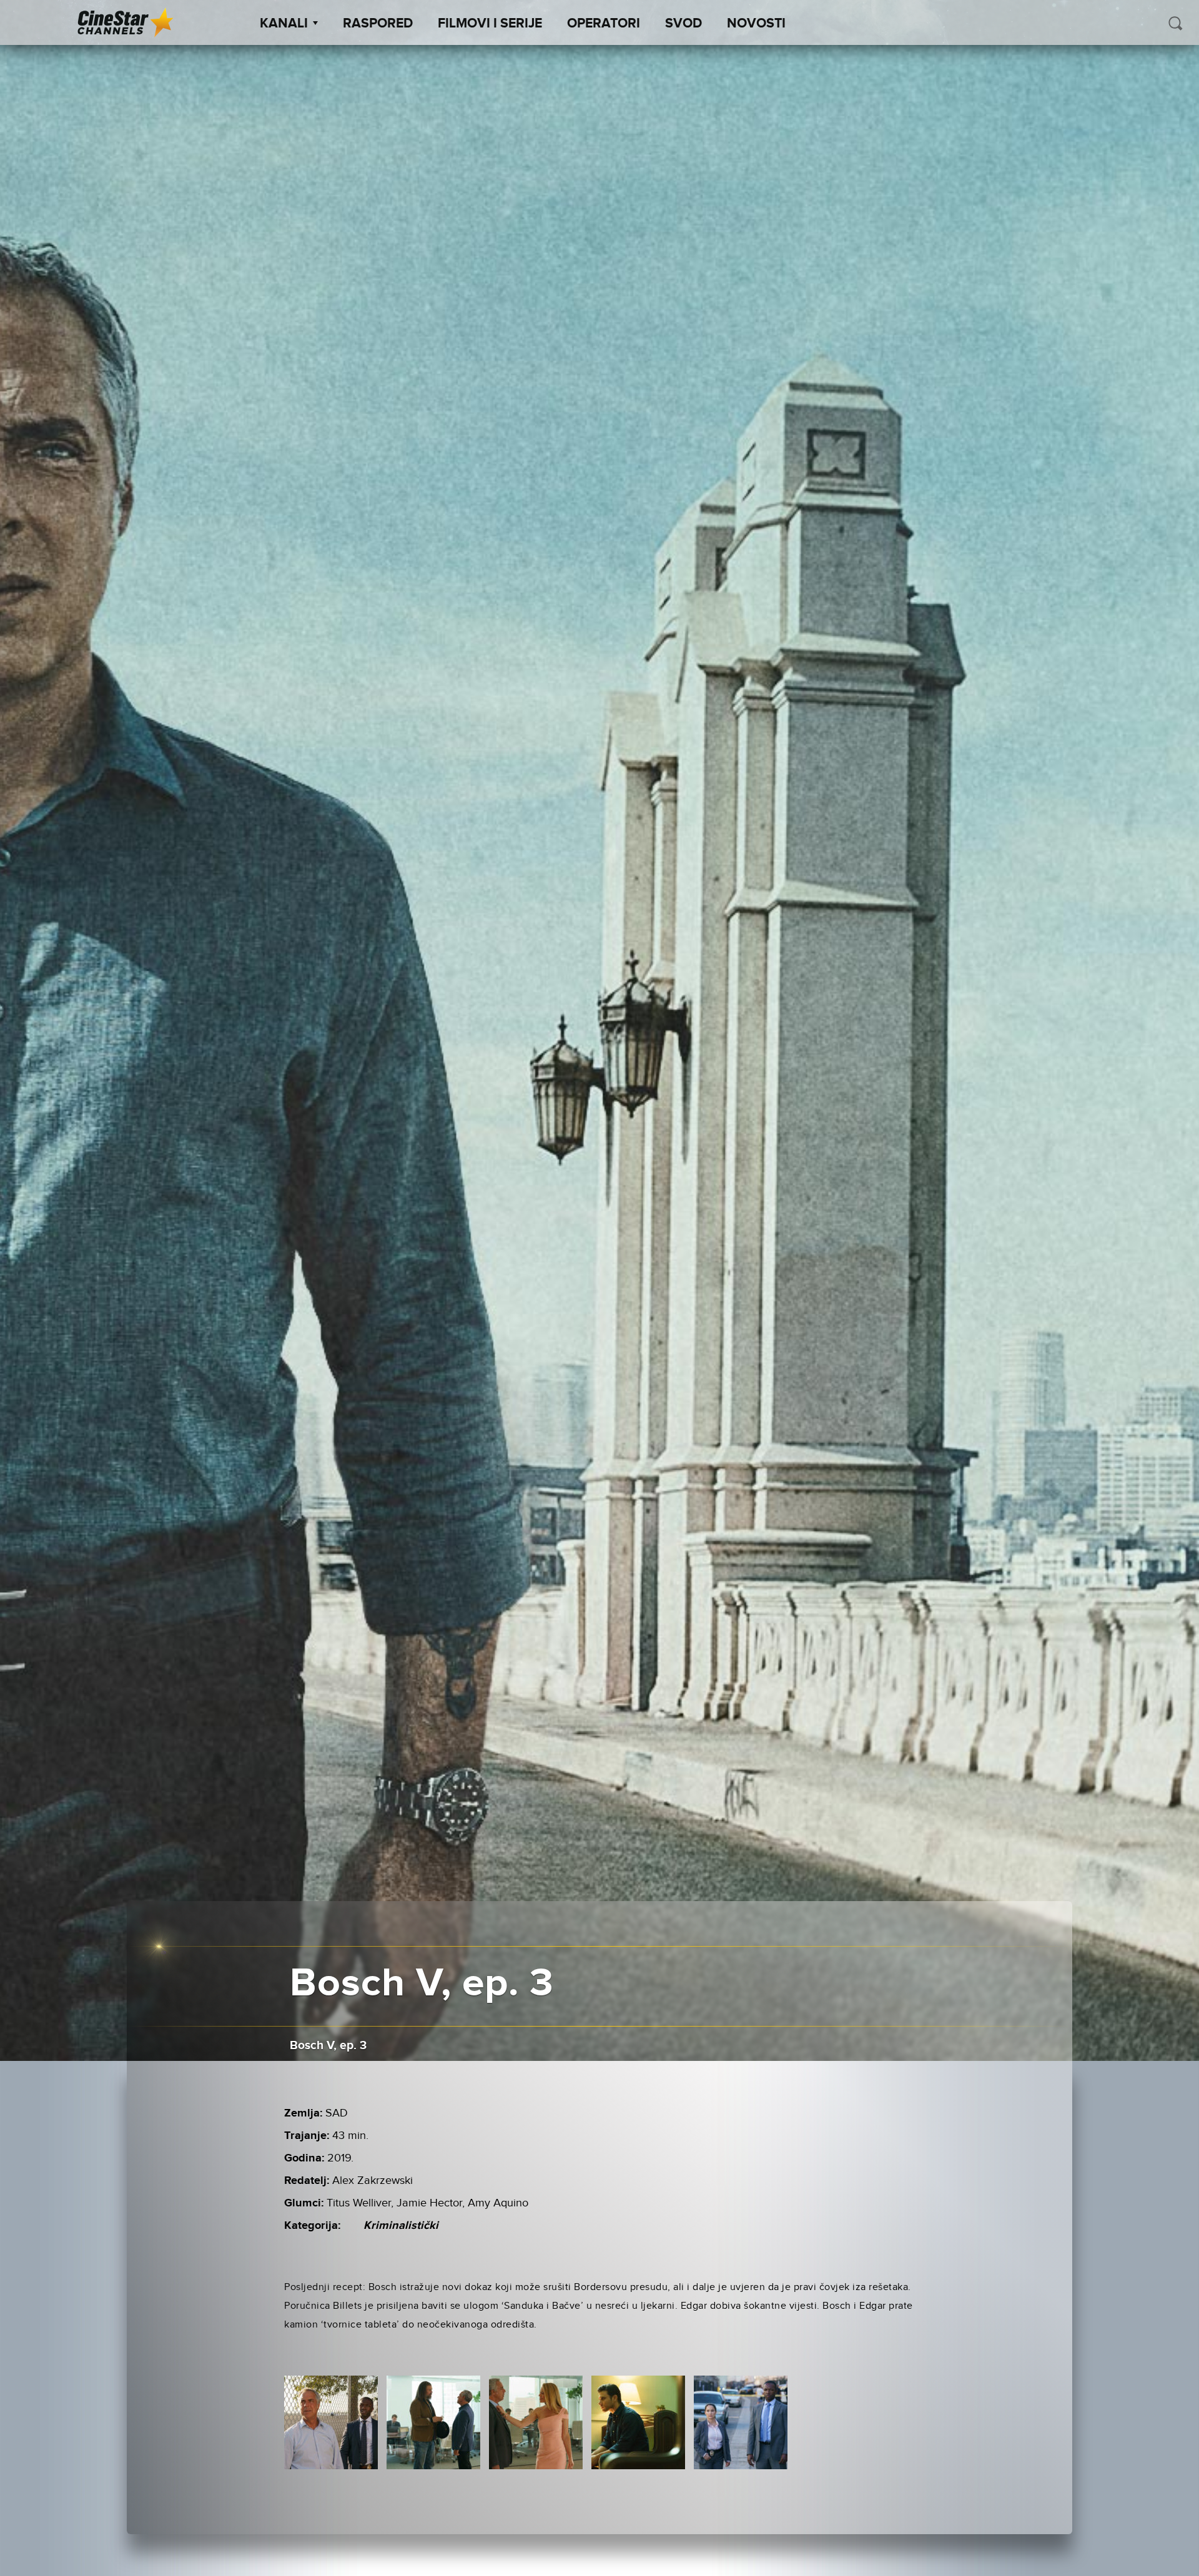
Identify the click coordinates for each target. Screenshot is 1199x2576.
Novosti (756, 24)
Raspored (378, 24)
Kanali (284, 24)
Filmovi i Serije (490, 24)
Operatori (604, 24)
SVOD (683, 24)
